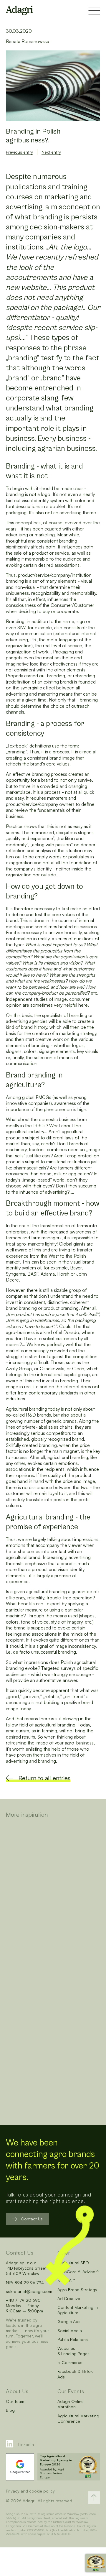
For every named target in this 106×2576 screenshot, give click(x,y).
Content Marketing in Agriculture (78, 2310)
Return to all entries (44, 1778)
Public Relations (73, 2339)
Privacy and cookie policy (30, 2491)
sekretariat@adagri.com (29, 2291)
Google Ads (69, 2321)
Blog (10, 2410)
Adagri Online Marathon (71, 2404)
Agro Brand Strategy (77, 2290)
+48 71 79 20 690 (23, 2300)
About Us (17, 2391)
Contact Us (32, 2219)
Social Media (70, 2331)
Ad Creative (69, 2298)
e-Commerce (70, 2362)
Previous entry (19, 152)
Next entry (51, 152)
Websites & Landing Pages (73, 2351)
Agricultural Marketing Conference (78, 2418)
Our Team (15, 2401)
